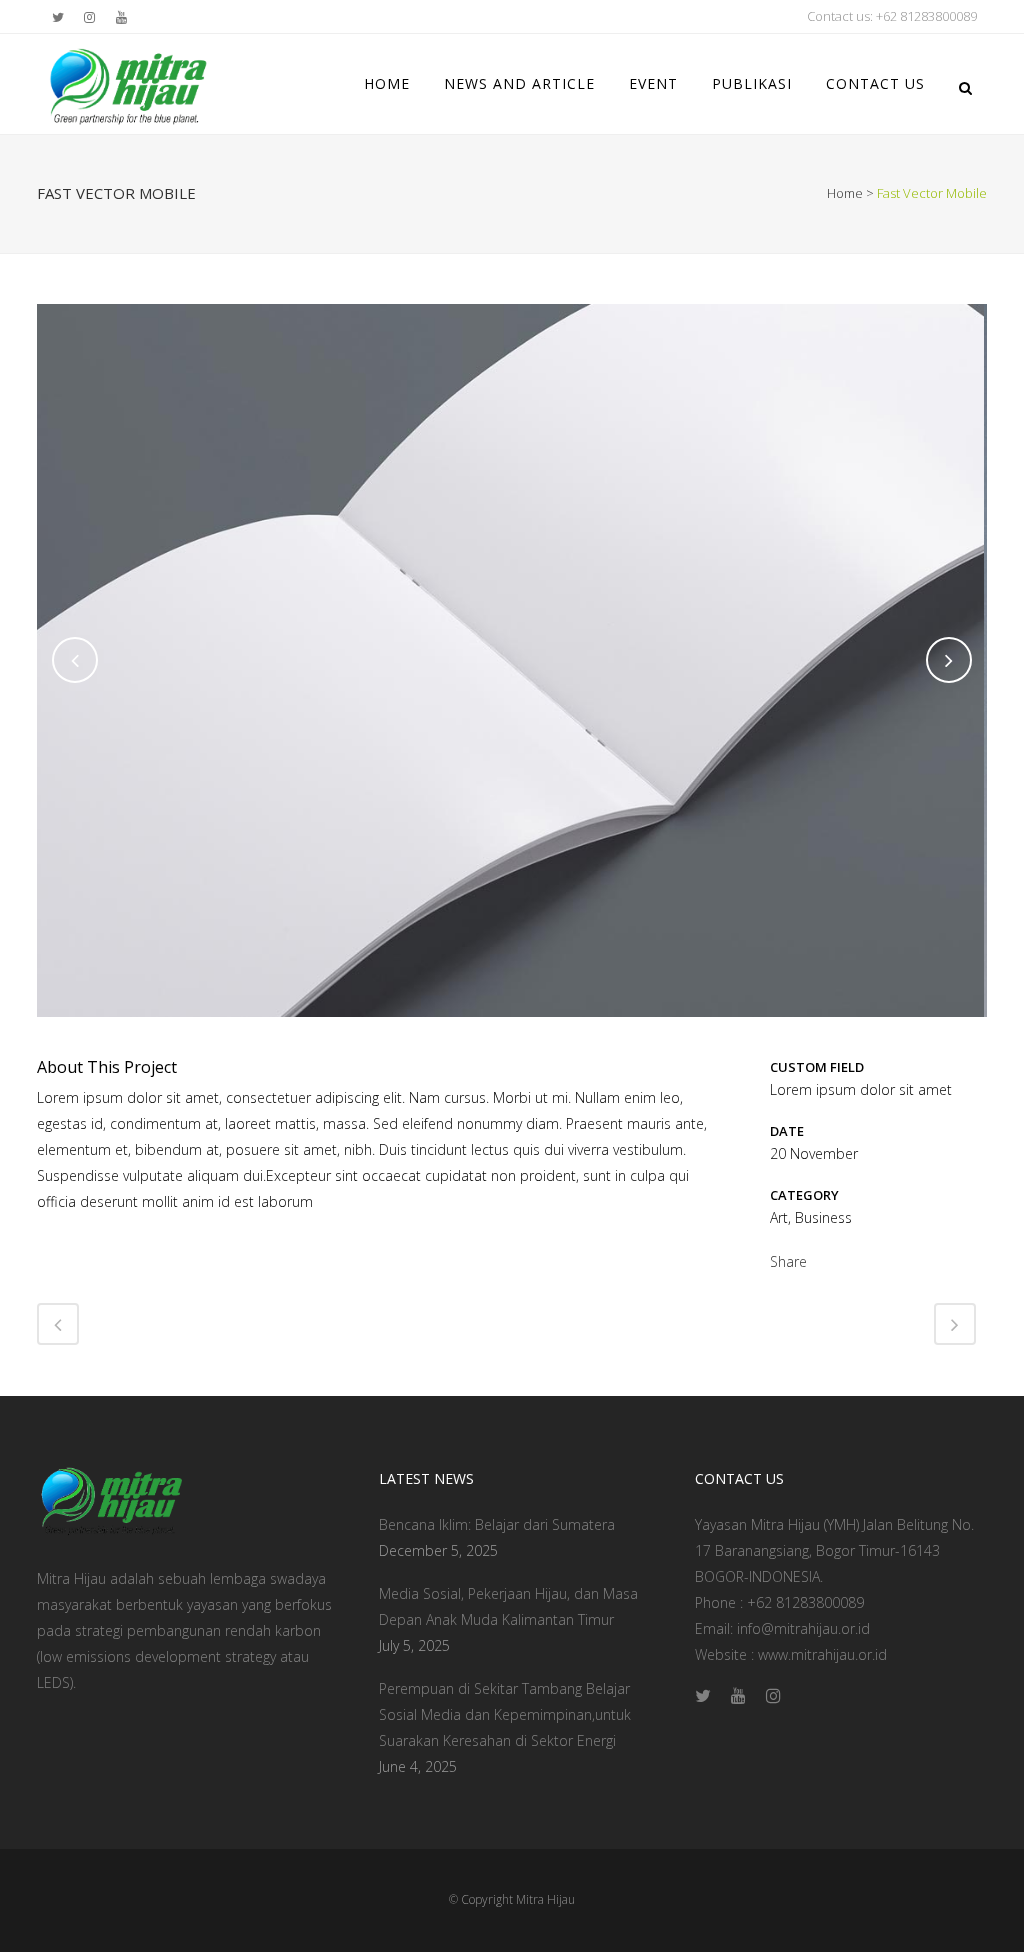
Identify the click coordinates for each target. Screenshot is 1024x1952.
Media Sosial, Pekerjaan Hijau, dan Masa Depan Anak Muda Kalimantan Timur (508, 1606)
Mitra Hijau (545, 1899)
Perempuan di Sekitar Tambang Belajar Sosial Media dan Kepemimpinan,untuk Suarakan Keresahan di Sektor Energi (505, 1714)
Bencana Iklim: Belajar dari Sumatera (497, 1524)
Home (845, 193)
